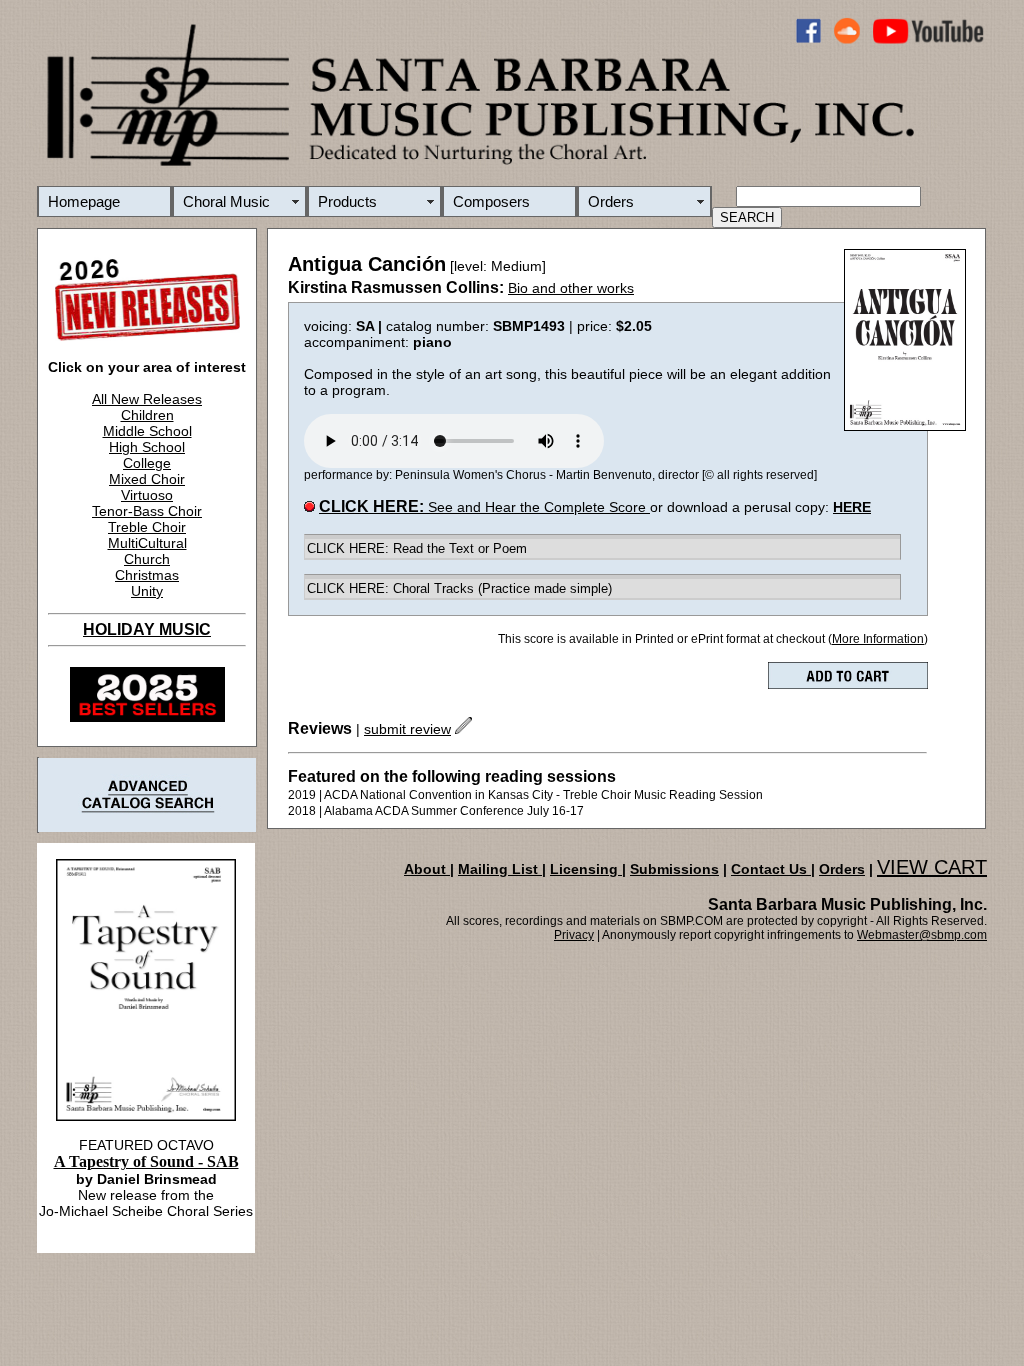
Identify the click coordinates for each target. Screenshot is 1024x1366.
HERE (852, 507)
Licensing (586, 869)
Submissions (674, 869)
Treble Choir (147, 527)
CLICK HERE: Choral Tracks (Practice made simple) (459, 588)
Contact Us (771, 869)
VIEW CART (932, 867)
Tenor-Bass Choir (147, 511)
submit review (407, 729)
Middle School (147, 431)
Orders (611, 201)
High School (147, 447)
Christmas (147, 575)
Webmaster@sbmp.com (922, 935)
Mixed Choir (147, 479)
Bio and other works (571, 288)
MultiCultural (147, 543)
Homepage (84, 201)
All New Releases (147, 399)
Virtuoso (147, 495)
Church (147, 559)
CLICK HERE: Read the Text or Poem (417, 548)
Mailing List (500, 869)
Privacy (574, 935)
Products (347, 201)
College (147, 463)
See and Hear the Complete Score (484, 507)
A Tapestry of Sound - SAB (146, 1161)
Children (147, 415)
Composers (491, 201)
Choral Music (226, 201)
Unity (147, 591)
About (427, 869)
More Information (878, 639)
